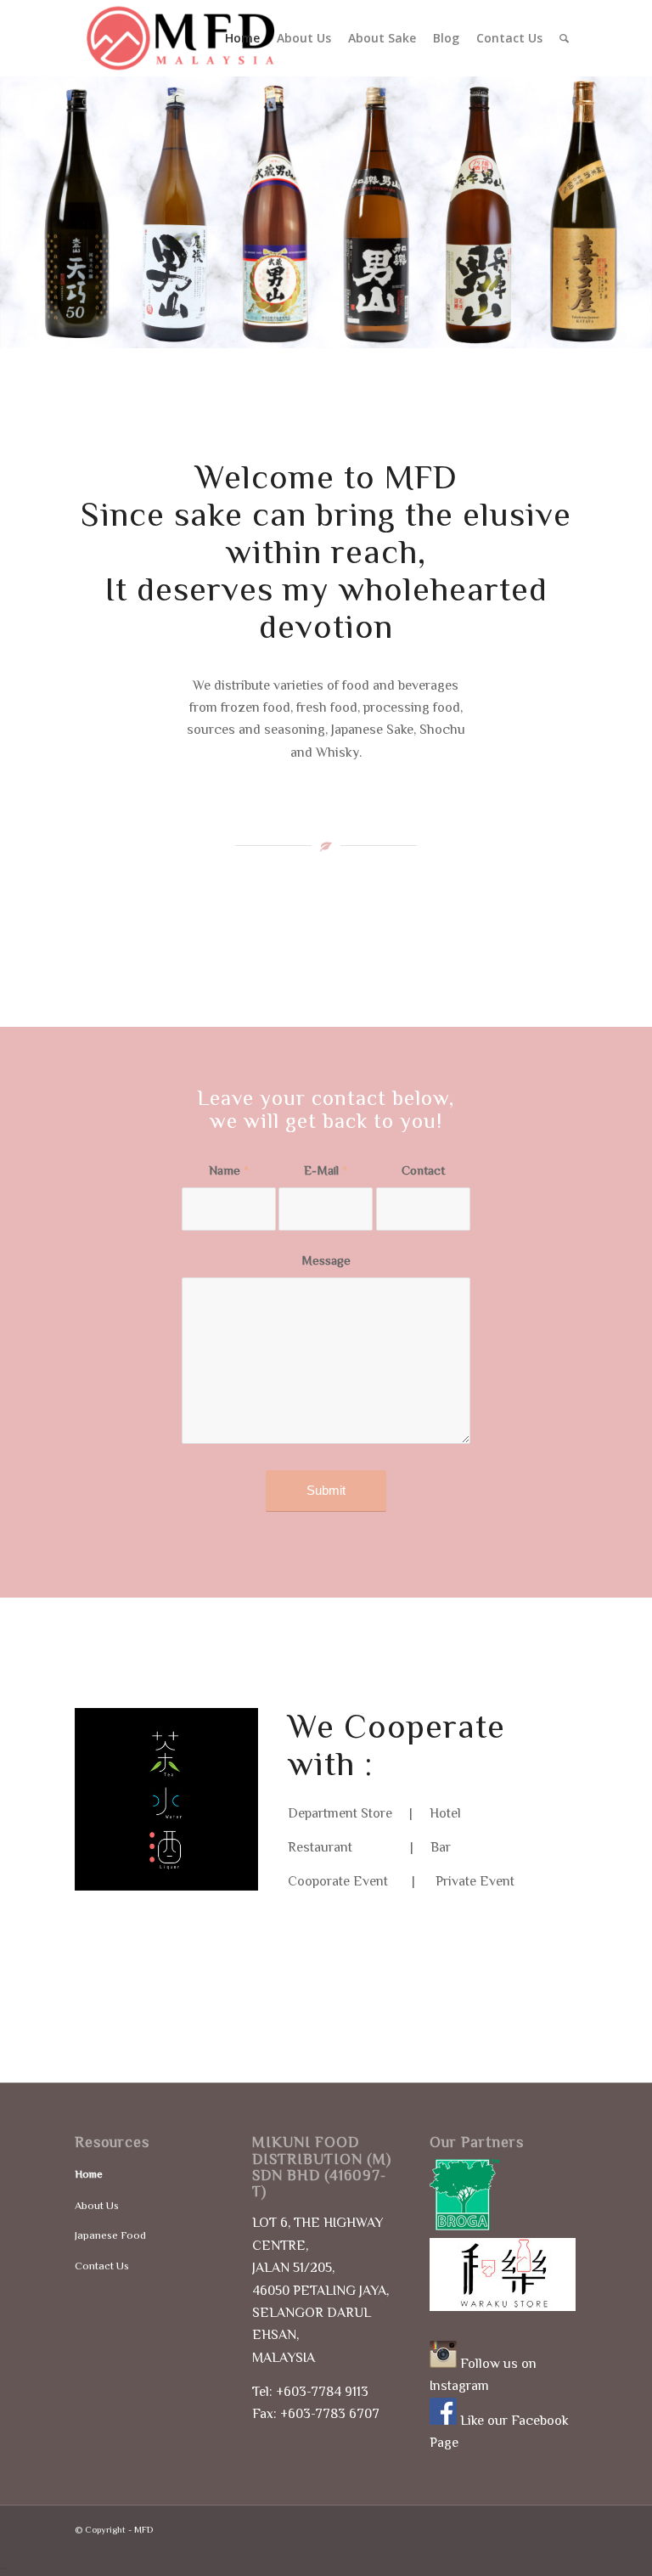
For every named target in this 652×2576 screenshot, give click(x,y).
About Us (97, 2205)
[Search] (564, 38)
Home (89, 2174)
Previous (38, 211)
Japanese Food (110, 2235)
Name (229, 1170)
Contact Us (102, 2266)
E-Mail (326, 1170)
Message (326, 1260)
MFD (143, 2529)
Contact (423, 1170)
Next (614, 211)
